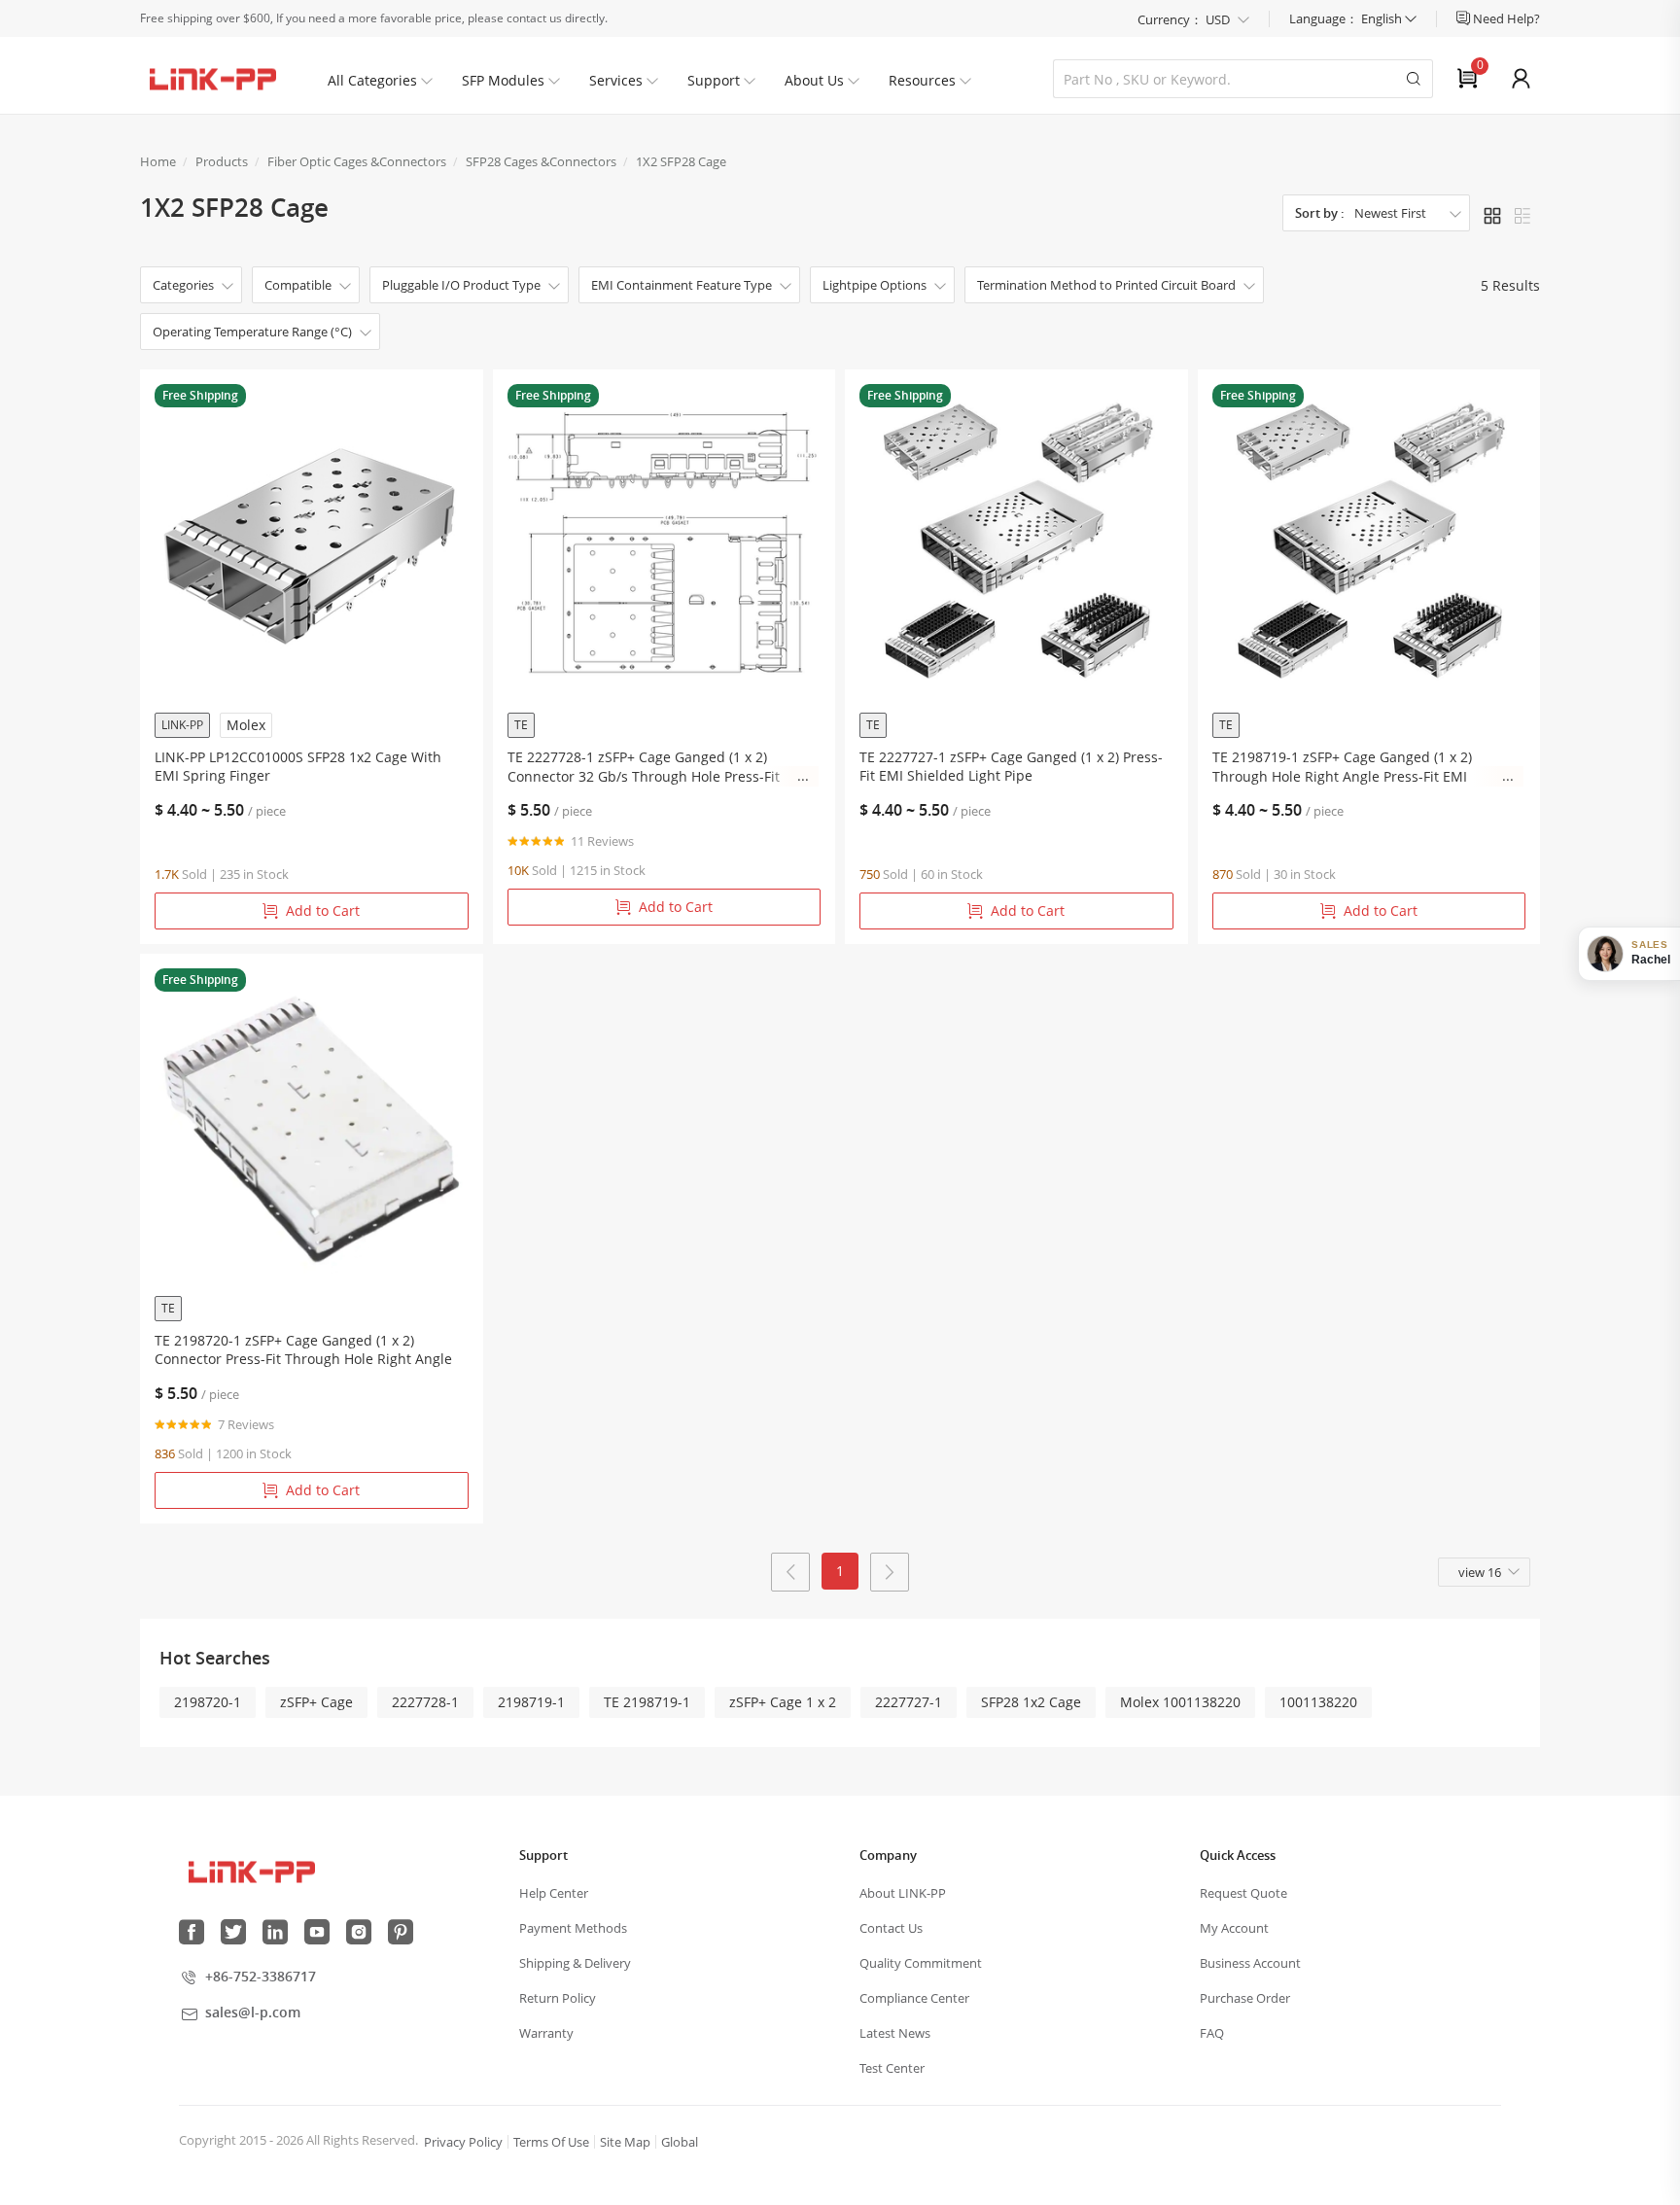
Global (680, 2142)
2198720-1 (208, 1702)
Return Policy (558, 1998)
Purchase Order (1245, 1998)
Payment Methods (573, 1928)
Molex (246, 725)
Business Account (1250, 1963)
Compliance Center (914, 1998)
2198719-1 (531, 1702)
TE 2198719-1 (647, 1702)
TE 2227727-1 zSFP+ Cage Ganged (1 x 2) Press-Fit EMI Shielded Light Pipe (1011, 766)
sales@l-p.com (253, 2012)
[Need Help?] (1465, 18)
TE (521, 725)
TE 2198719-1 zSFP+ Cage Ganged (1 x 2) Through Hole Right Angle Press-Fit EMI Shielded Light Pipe (1342, 767)
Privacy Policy (463, 2142)
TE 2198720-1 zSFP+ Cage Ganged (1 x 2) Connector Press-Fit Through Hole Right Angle (303, 1349)
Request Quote (1243, 1893)
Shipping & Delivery (575, 1963)
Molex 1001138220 (1180, 1702)
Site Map (625, 2142)
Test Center (892, 2068)
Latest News (895, 2033)
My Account (1234, 1928)
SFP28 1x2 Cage (1031, 1702)
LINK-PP (182, 725)
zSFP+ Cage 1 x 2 (783, 1702)
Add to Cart (323, 910)
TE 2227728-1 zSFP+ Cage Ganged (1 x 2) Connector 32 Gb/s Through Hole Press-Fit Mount (644, 767)
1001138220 (1318, 1702)
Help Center (554, 1893)
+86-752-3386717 (261, 1976)
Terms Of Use (551, 2142)
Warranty (546, 2033)
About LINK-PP (903, 1893)
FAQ (1212, 2033)
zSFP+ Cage (316, 1702)
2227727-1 (909, 1702)
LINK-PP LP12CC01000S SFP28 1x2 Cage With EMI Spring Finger (298, 766)
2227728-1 (425, 1702)
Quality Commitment (921, 1963)
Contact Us (891, 1928)
